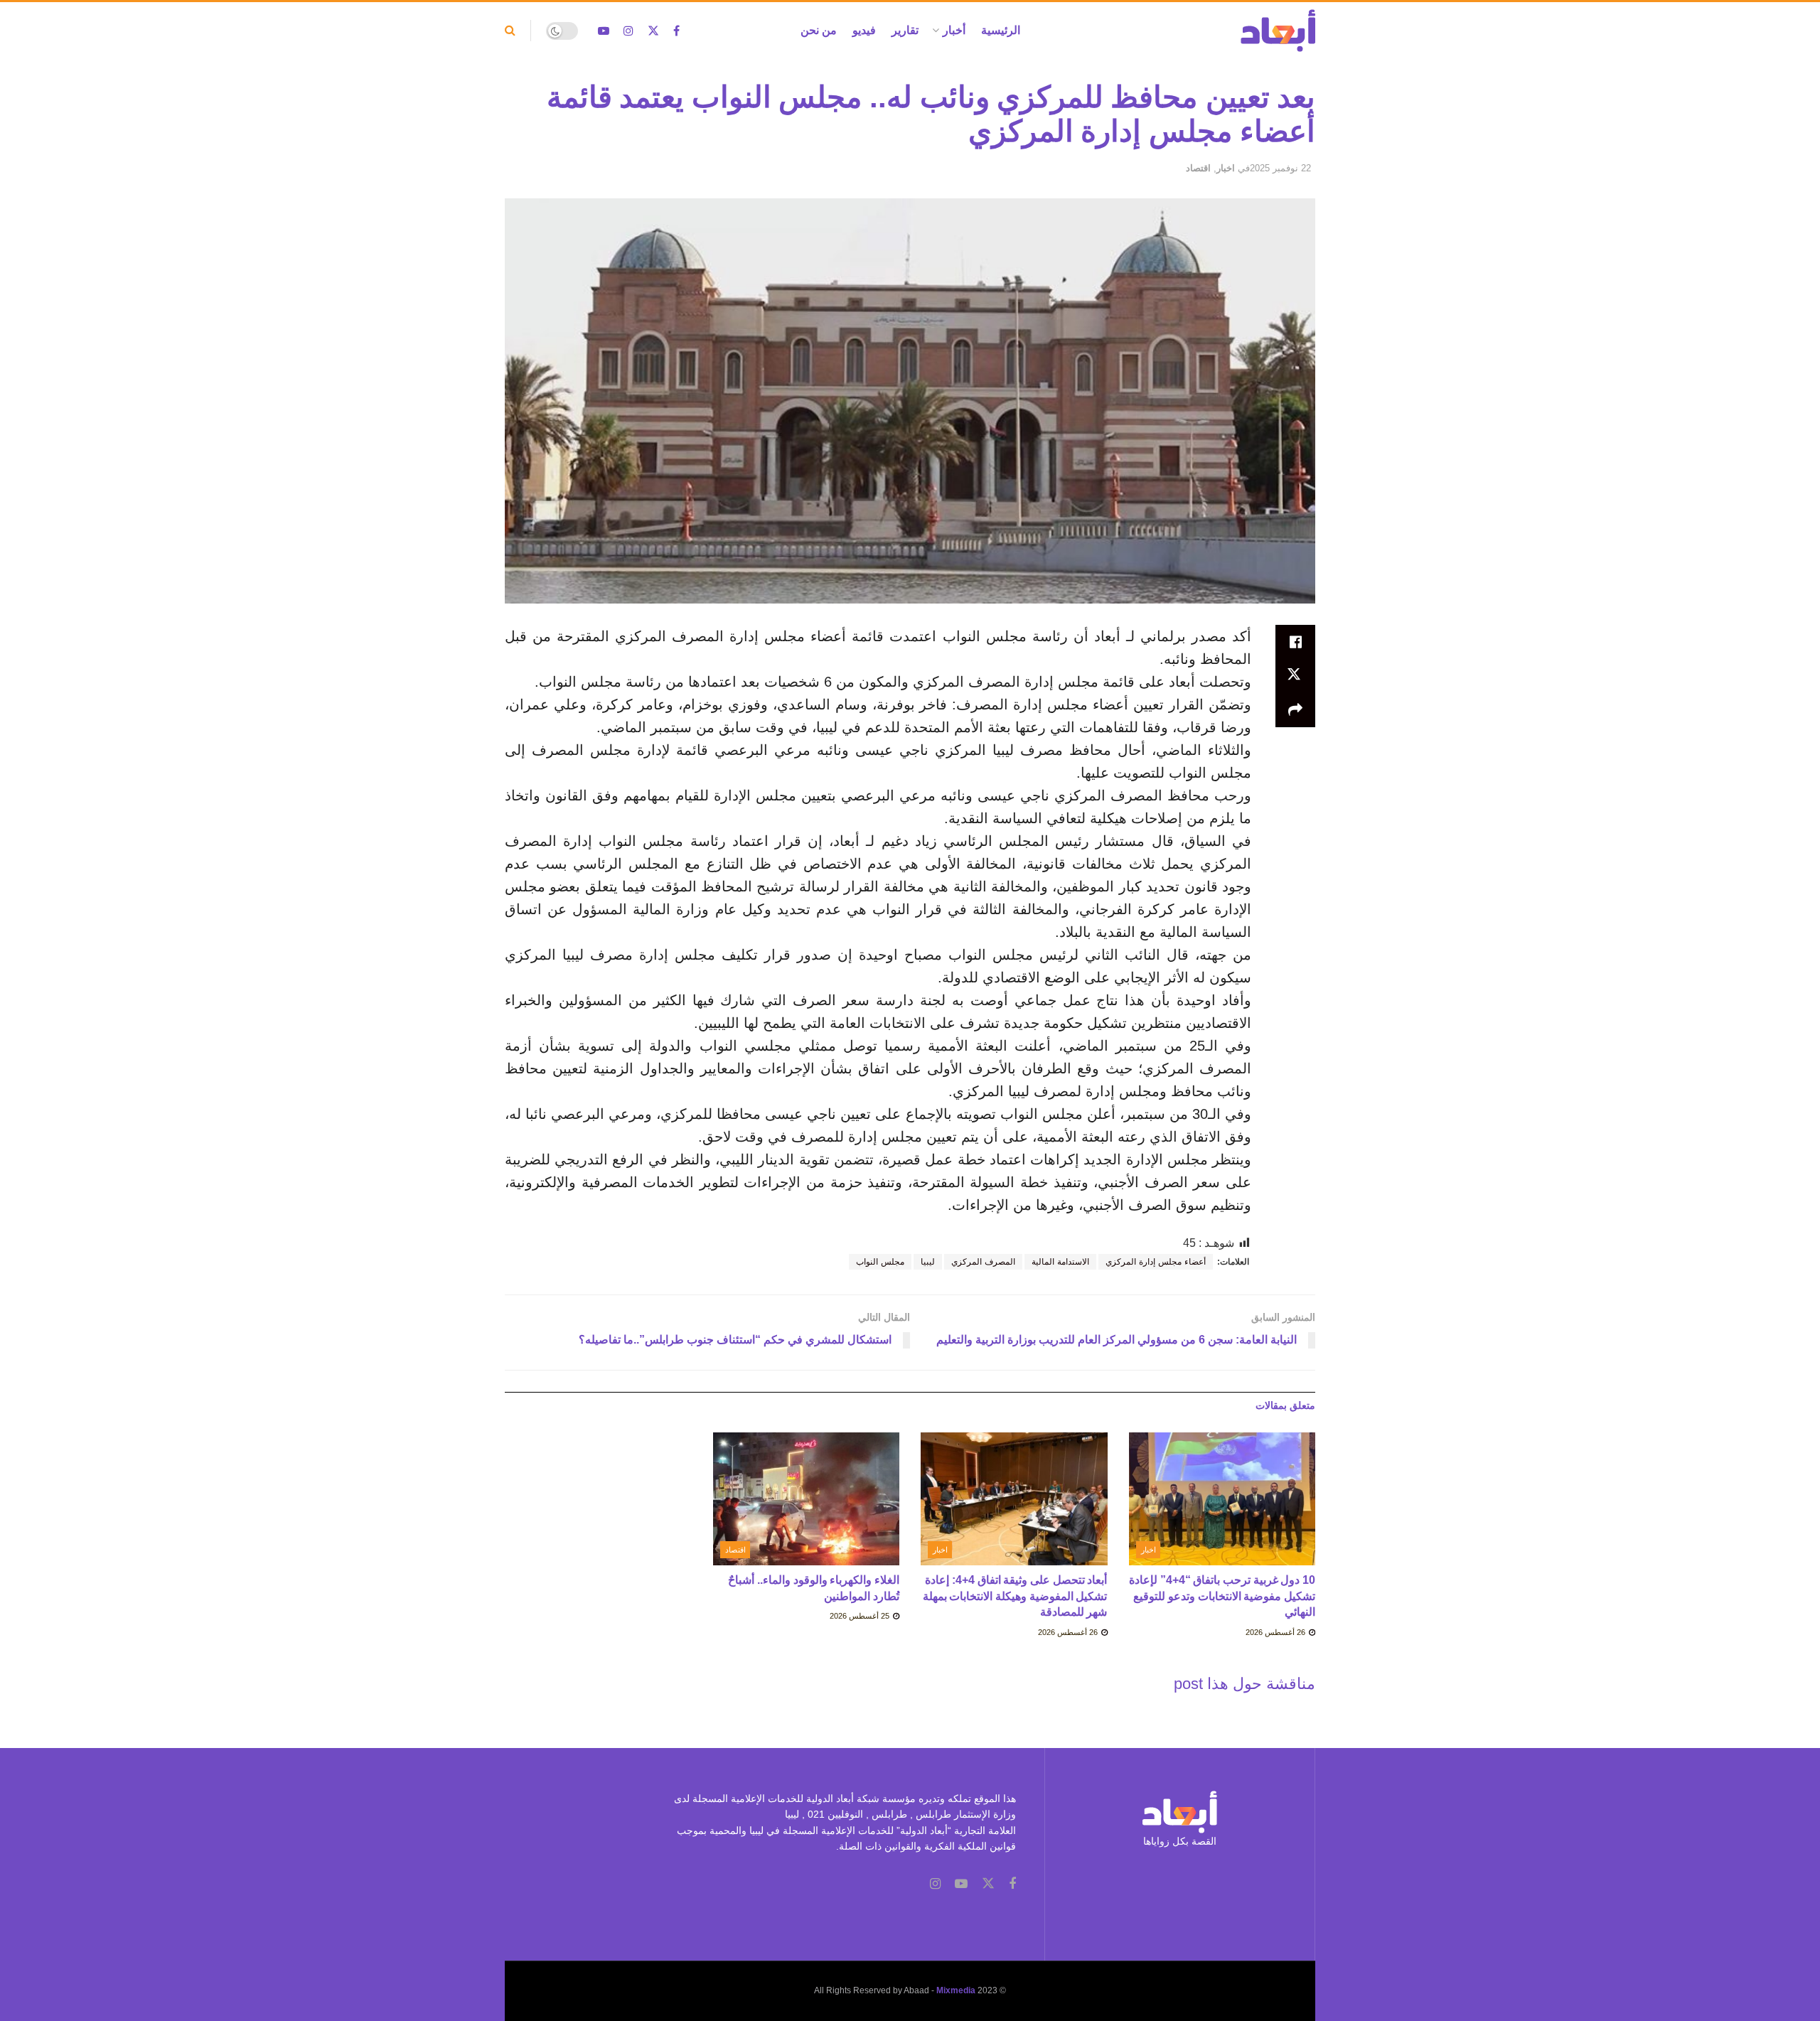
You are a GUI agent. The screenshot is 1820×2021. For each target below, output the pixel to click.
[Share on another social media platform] (1295, 710)
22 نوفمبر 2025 (1280, 168)
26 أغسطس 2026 (1276, 1632)
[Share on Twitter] (1295, 676)
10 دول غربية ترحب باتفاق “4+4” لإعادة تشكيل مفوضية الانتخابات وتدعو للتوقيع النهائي (1222, 1596)
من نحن (819, 30)
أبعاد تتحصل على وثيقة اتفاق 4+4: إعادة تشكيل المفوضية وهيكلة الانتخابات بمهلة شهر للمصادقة (1015, 1596)
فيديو (864, 30)
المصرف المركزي (983, 1262)
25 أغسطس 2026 (861, 1616)
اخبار (1226, 168)
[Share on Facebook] (1295, 642)
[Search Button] (510, 31)
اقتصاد (1198, 168)
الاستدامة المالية (1060, 1262)
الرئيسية (1001, 30)
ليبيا (928, 1262)
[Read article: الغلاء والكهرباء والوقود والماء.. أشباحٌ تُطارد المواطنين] (807, 1499)
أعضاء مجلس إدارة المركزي (1156, 1262)
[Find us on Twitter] (653, 31)
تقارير (905, 30)
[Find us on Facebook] (676, 31)
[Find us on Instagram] (628, 31)
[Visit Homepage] (1278, 31)
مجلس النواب (880, 1262)
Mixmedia (956, 1990)
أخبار (954, 30)
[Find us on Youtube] (604, 31)
